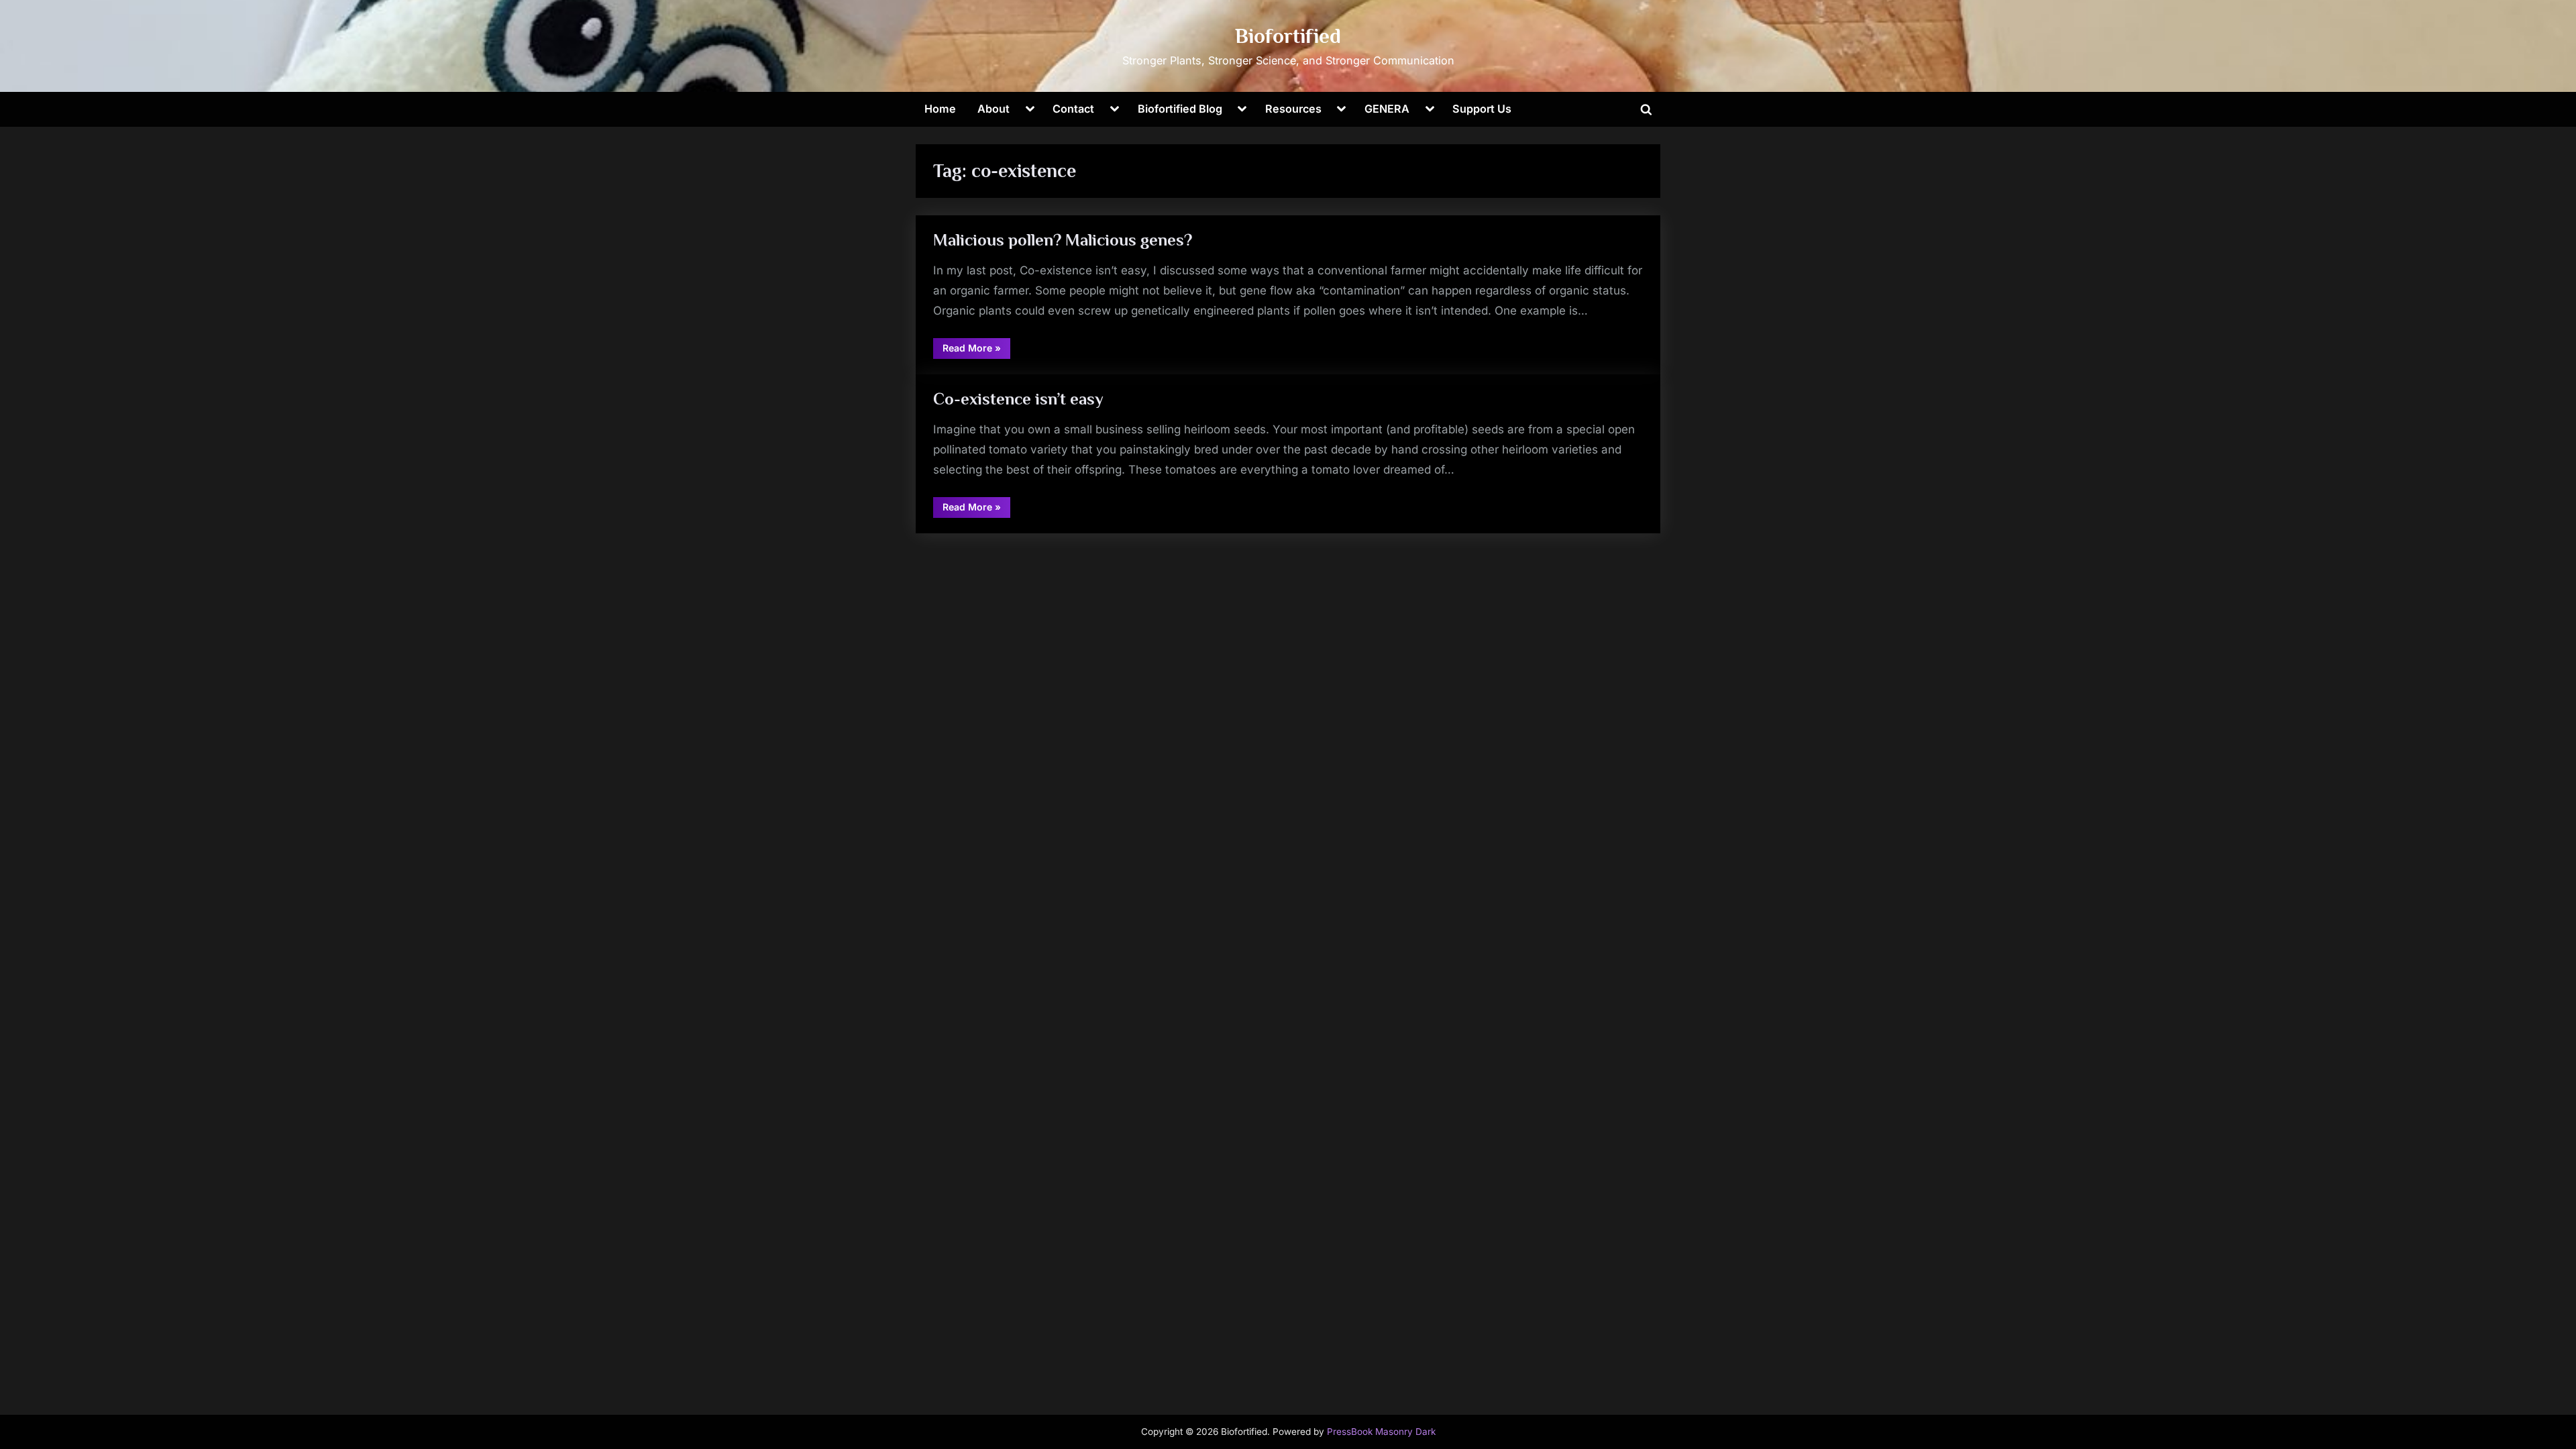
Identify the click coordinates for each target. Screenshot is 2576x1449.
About (994, 109)
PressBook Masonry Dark (1381, 1432)
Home (940, 109)
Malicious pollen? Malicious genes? (1063, 240)
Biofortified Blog (1180, 109)
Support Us (1482, 109)
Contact (1073, 109)
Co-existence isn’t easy (1018, 399)
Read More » (976, 350)
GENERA (1387, 109)
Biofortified (1288, 36)
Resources (1293, 109)
